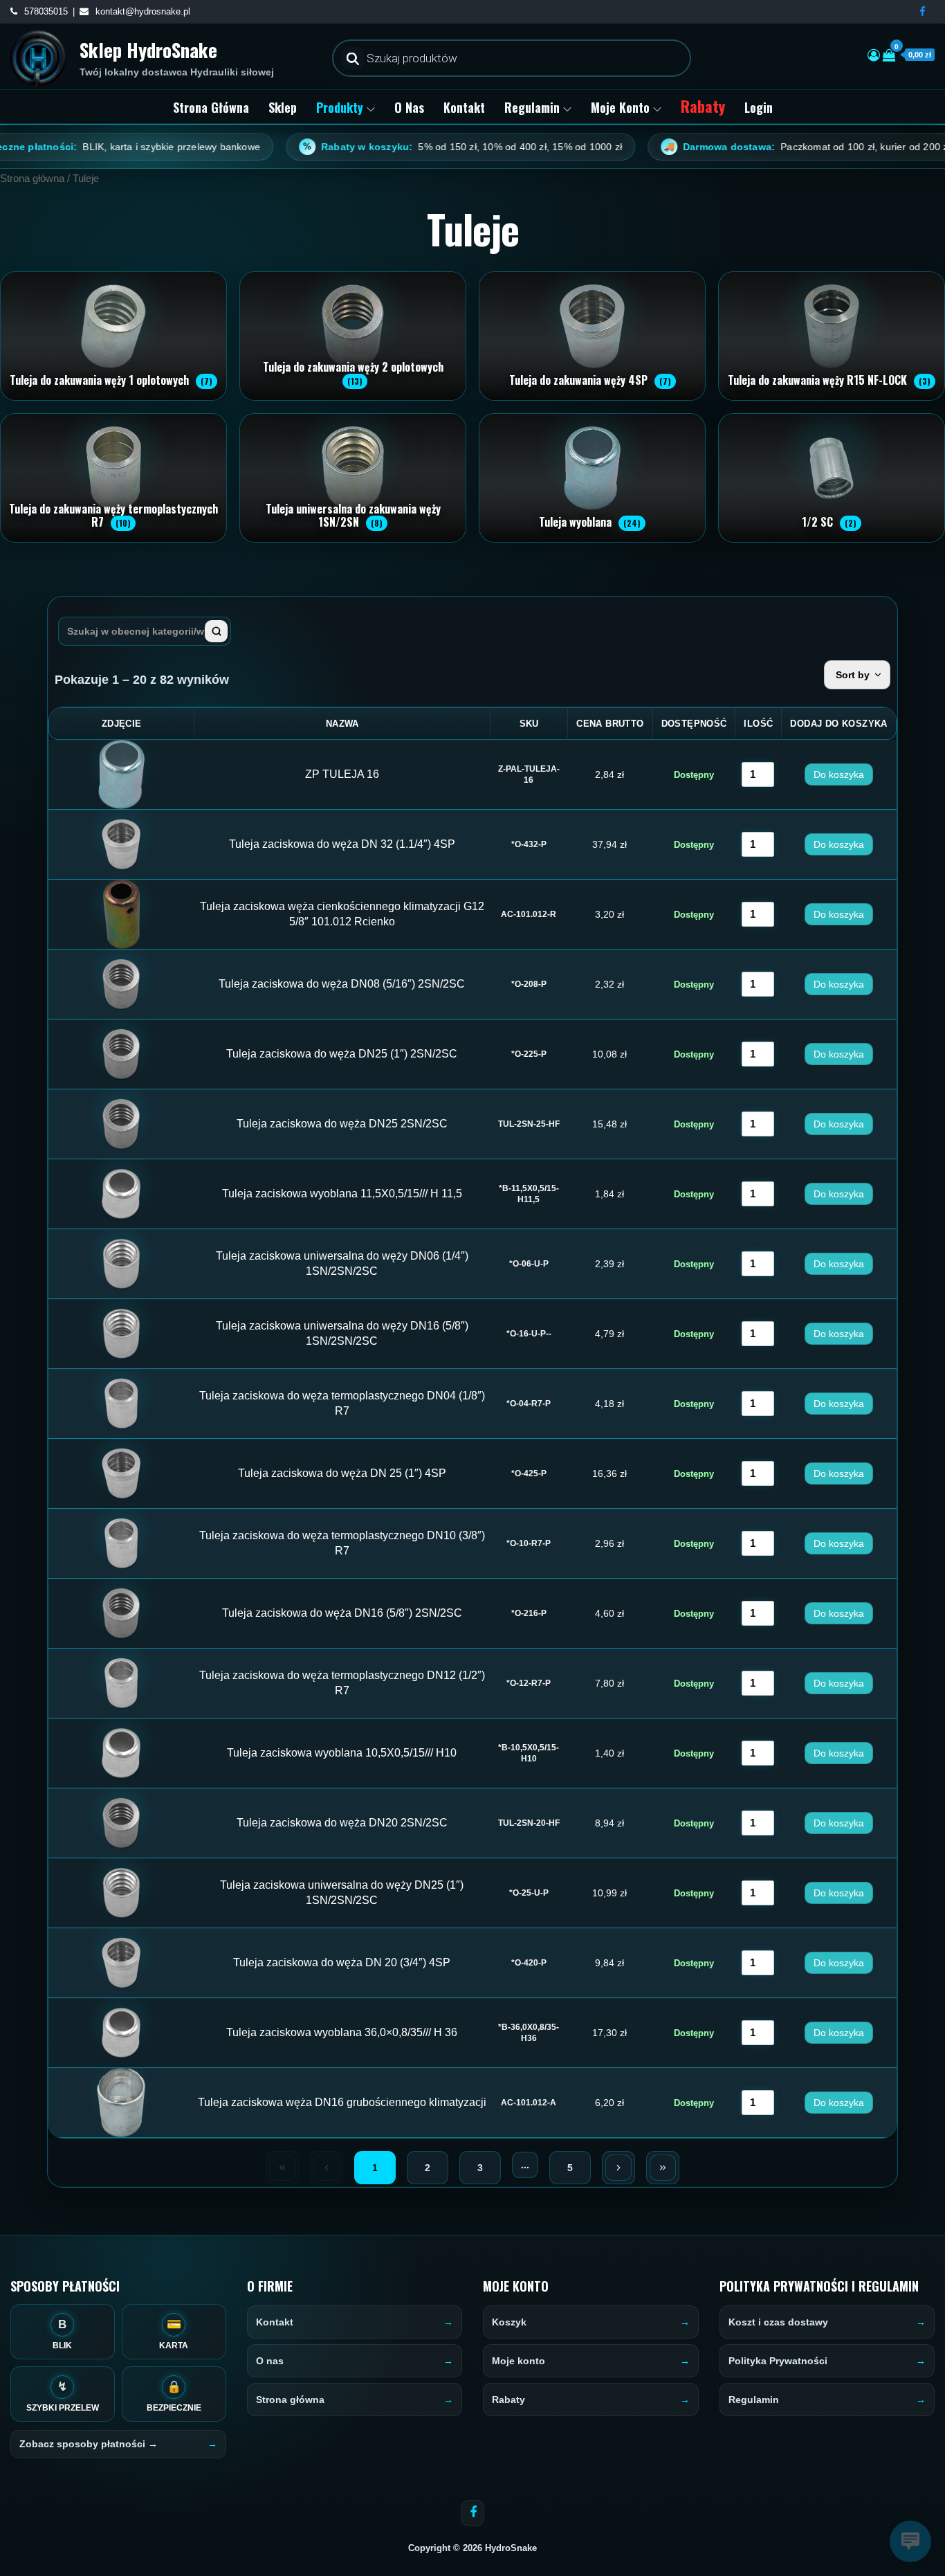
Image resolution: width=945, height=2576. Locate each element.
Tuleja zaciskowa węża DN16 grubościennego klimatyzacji (342, 2102)
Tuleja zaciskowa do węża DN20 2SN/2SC (342, 1823)
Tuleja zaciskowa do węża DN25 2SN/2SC (342, 1124)
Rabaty (703, 106)
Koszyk (509, 2322)
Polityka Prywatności (778, 2361)
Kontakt (464, 107)
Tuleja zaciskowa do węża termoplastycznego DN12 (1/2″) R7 (342, 1683)
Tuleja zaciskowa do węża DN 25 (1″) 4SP (342, 1473)
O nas (409, 107)
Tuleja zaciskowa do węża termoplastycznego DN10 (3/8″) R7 (342, 1543)
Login (759, 107)
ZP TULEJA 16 (342, 774)
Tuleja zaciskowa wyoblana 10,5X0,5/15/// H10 (342, 1753)
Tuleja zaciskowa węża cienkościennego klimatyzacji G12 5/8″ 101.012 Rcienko (342, 914)
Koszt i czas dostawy (778, 2322)
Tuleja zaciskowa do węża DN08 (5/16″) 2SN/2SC (342, 984)
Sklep (283, 107)
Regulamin (532, 107)
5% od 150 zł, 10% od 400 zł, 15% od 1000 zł (398, 147)
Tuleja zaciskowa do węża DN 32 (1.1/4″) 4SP (342, 844)
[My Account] (874, 55)
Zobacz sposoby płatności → (89, 2444)
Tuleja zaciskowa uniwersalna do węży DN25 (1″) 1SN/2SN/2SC (342, 1893)
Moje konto (620, 107)
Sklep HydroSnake (148, 50)
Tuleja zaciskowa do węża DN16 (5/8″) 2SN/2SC (342, 1613)
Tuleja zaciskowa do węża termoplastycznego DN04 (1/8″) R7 (342, 1403)
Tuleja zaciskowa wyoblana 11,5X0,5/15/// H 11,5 (342, 1194)
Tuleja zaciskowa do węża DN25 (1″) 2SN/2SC (342, 1054)
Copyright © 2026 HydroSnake (472, 2548)
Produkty (340, 107)
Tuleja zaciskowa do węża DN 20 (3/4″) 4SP (342, 1962)
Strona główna (211, 107)
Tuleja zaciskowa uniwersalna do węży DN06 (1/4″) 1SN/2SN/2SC (342, 1263)
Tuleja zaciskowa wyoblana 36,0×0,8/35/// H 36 (342, 2032)
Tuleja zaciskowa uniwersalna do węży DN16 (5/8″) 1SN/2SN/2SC (342, 1333)
